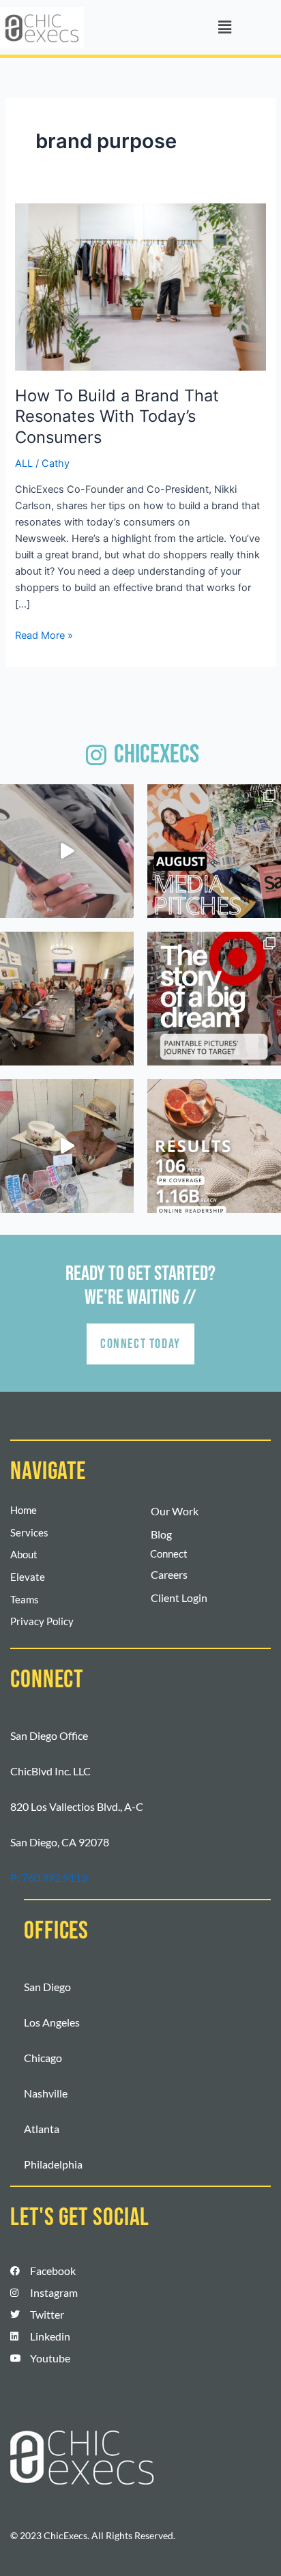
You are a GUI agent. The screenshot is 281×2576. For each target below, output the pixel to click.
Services (29, 1533)
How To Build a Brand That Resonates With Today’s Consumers (117, 417)
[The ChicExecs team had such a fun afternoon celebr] (67, 1146)
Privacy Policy (42, 1621)
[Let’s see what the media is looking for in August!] (214, 851)
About (24, 1555)
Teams (25, 1600)
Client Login (179, 1598)
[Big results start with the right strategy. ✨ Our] (214, 1146)
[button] (224, 27)
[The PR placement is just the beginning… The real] (67, 851)
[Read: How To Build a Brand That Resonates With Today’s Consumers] (140, 286)
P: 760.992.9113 (49, 1877)
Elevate (28, 1577)
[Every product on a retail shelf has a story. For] (214, 999)
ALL (24, 463)
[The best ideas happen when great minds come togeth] (67, 999)
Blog (161, 1534)
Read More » (44, 634)
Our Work (175, 1511)
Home (24, 1510)
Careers (169, 1574)
